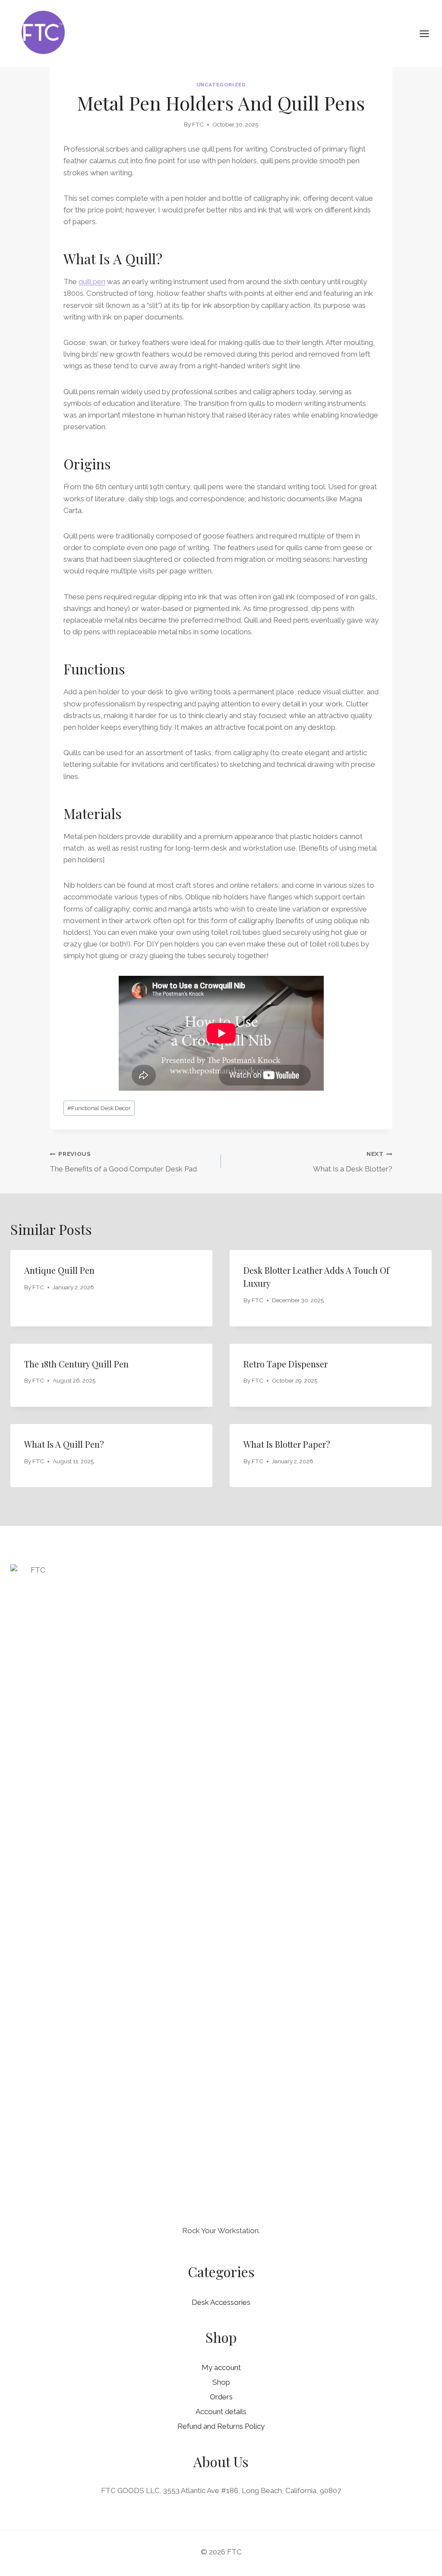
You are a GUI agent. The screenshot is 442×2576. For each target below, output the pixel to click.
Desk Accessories (221, 2302)
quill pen (92, 282)
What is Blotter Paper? (287, 1444)
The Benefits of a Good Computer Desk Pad (123, 1162)
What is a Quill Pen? (64, 1444)
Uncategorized (221, 85)
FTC (198, 124)
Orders (221, 2397)
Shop (221, 2382)
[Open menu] (429, 33)
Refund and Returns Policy (221, 2426)
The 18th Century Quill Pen (76, 1364)
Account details (221, 2411)
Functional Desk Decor (99, 1108)
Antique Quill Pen (59, 1270)
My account (221, 2367)
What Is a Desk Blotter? (353, 1162)
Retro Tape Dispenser (286, 1364)
